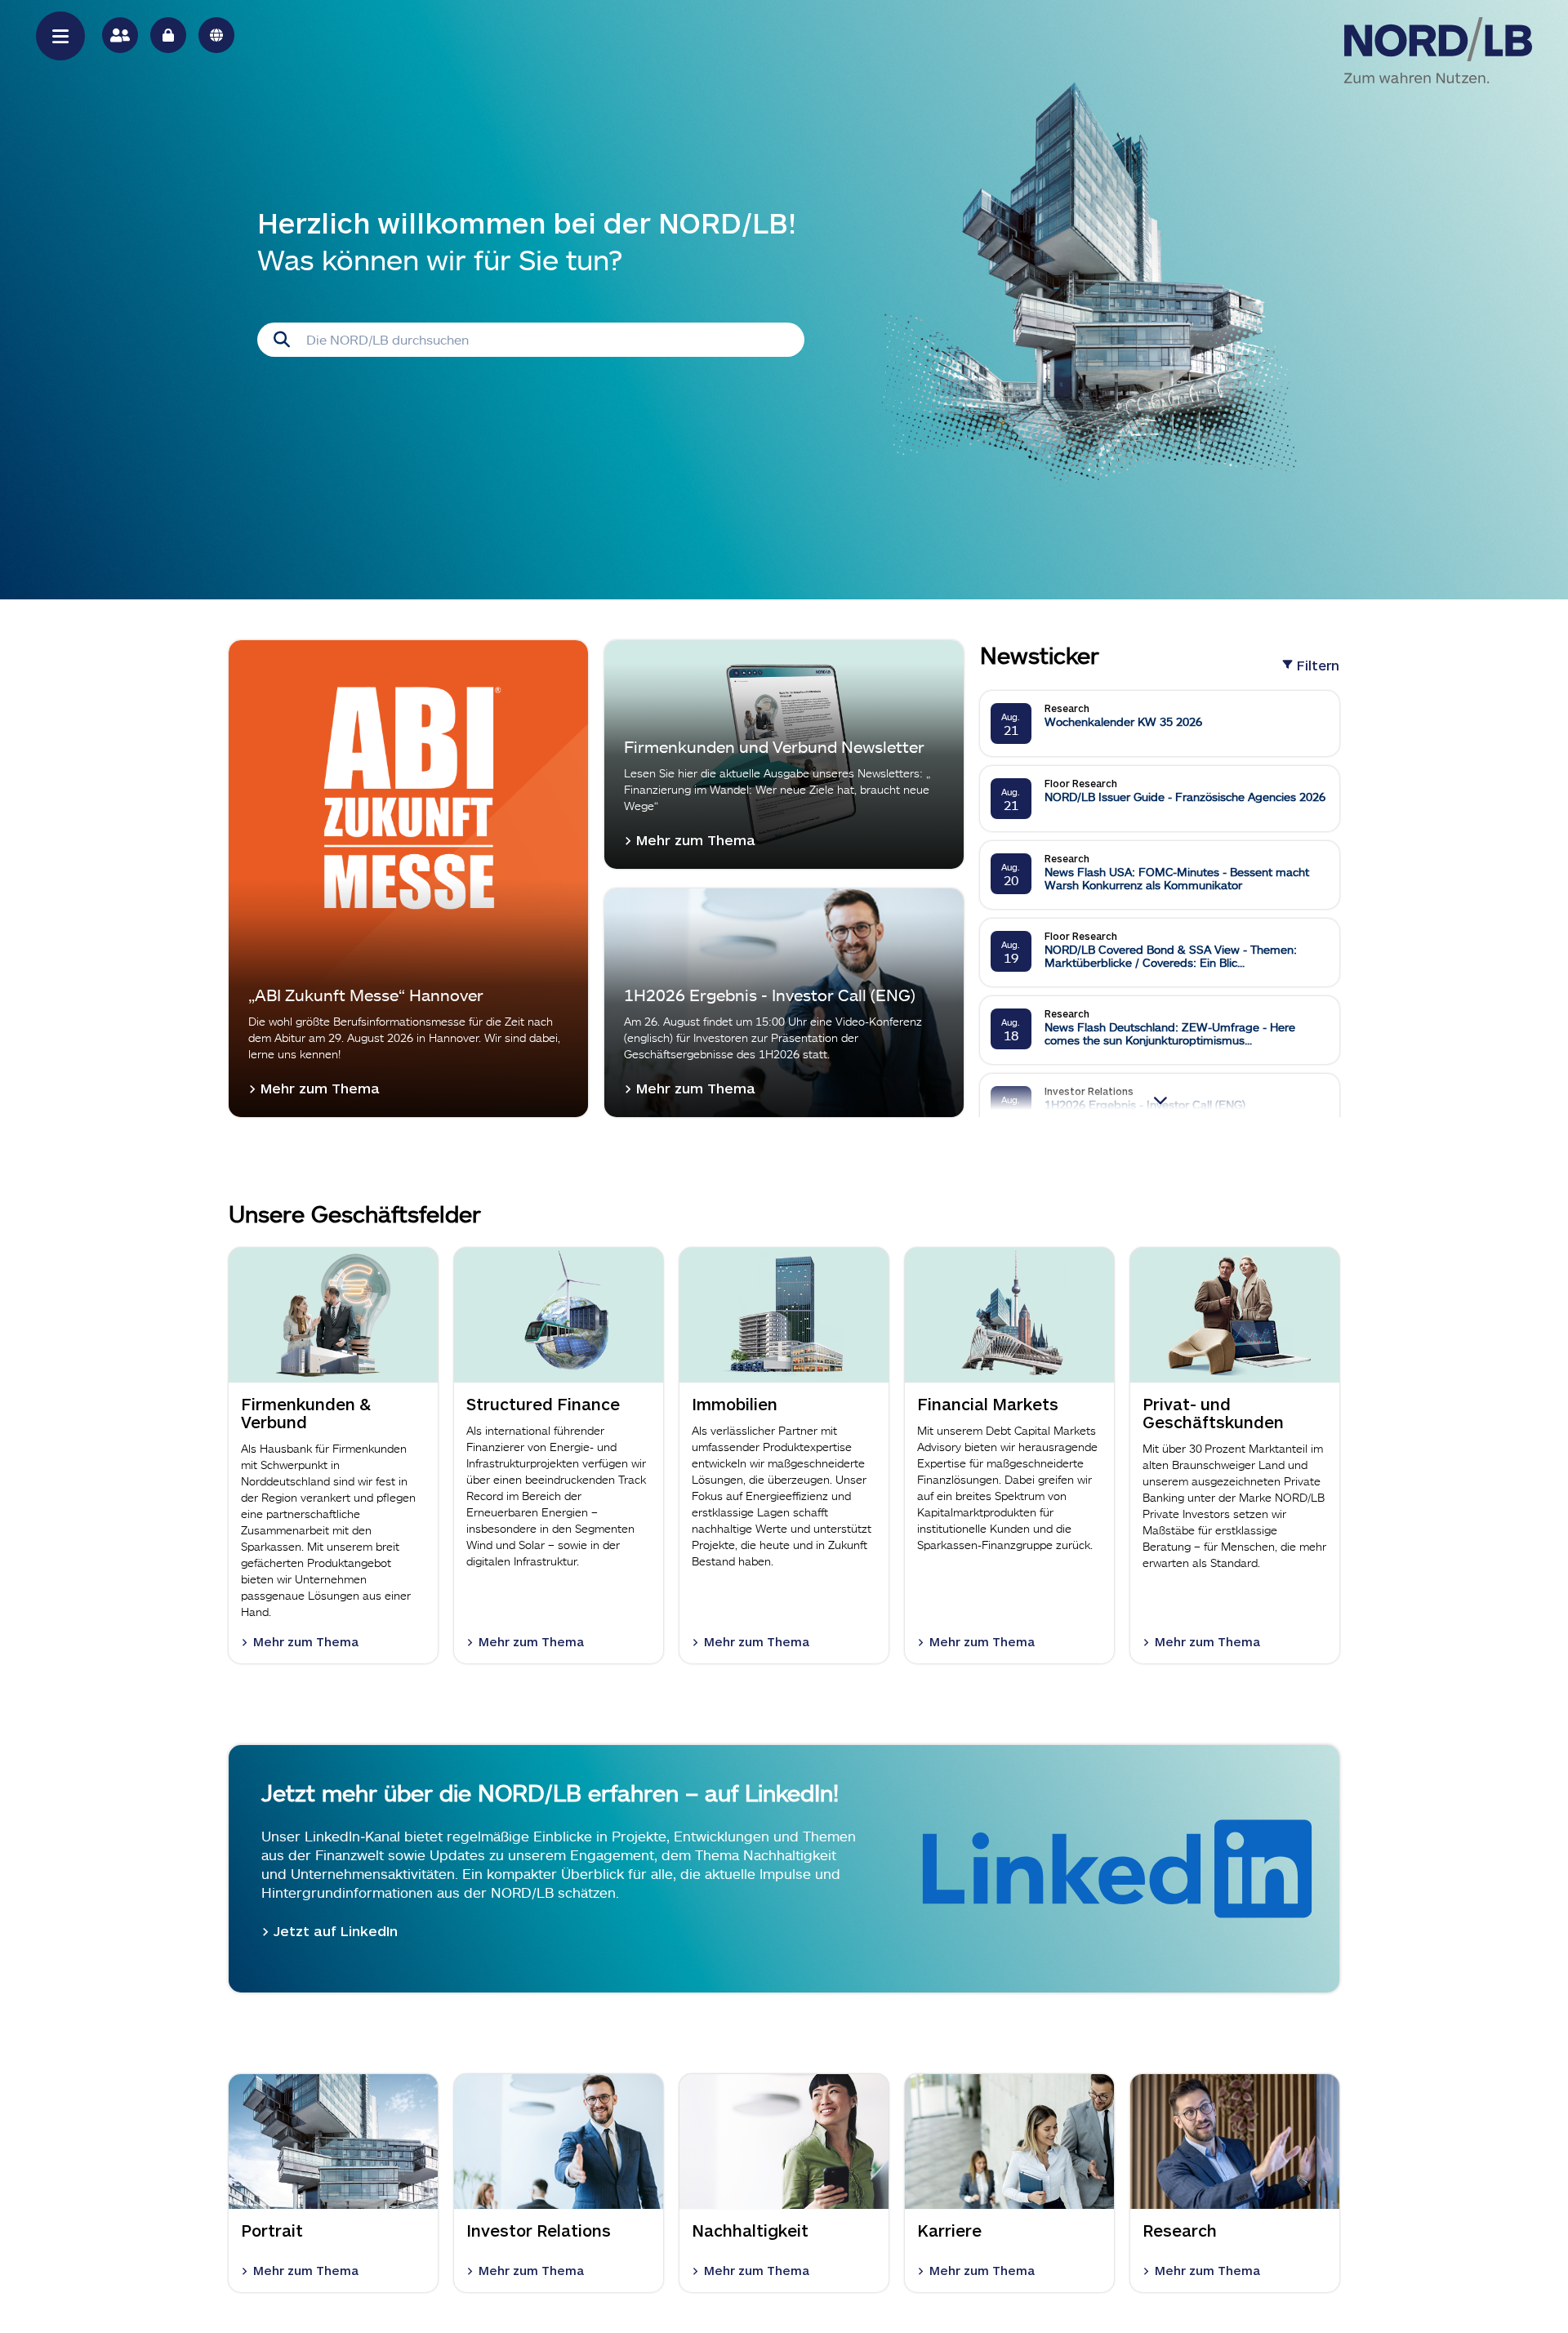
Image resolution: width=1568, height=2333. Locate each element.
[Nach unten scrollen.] (1159, 1099)
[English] (216, 35)
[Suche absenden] (282, 340)
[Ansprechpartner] (120, 35)
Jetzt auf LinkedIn (336, 1930)
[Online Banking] (168, 35)
